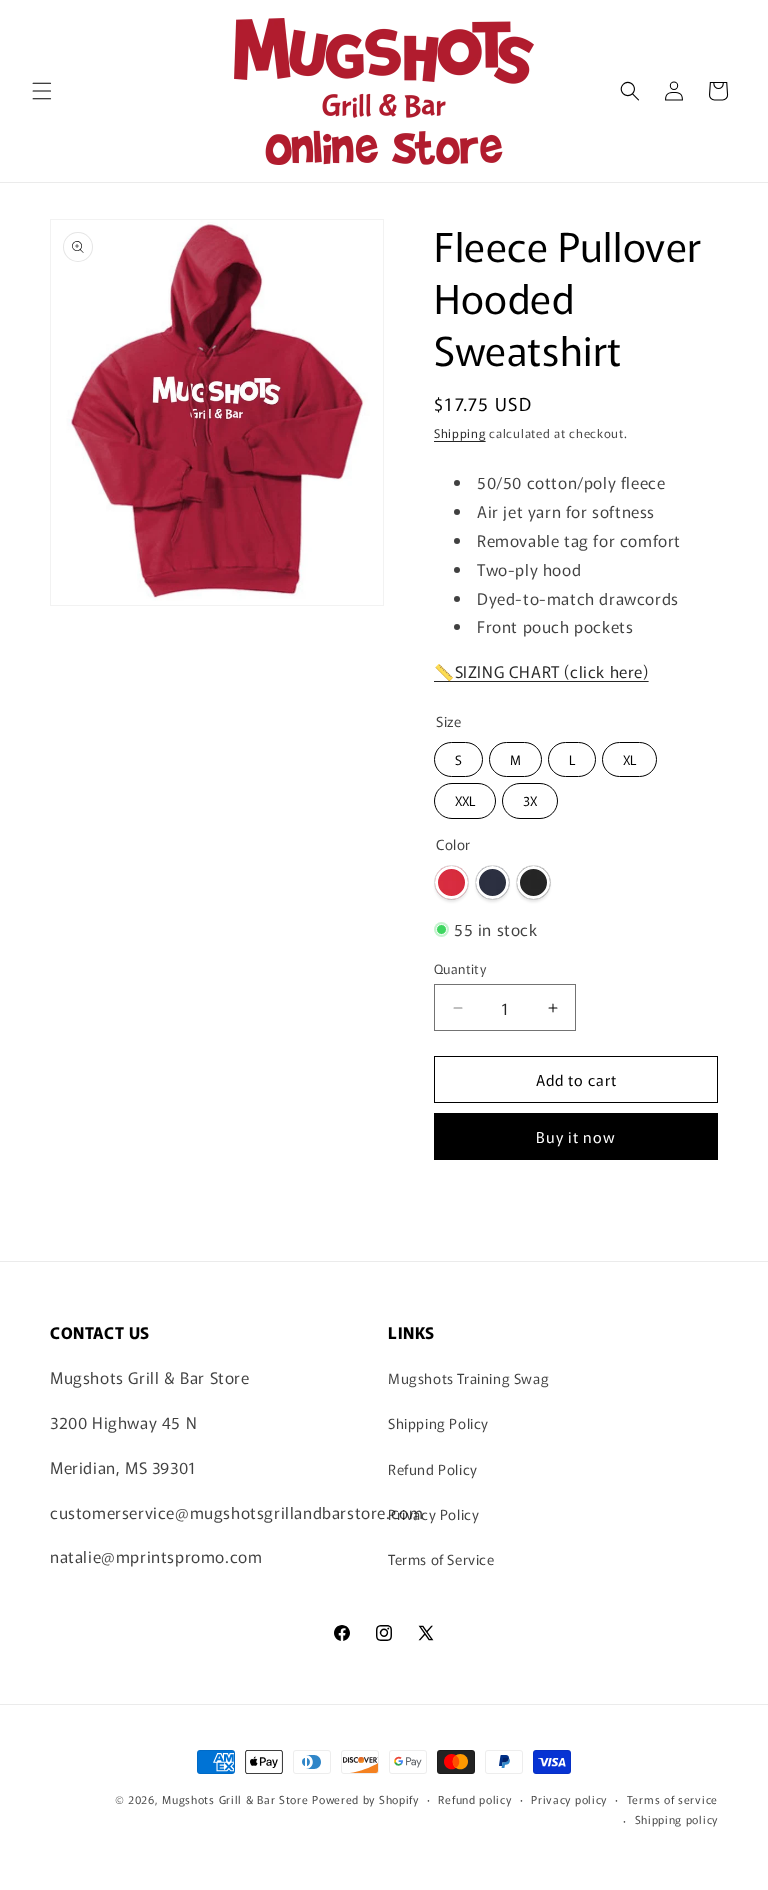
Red (451, 882)
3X (530, 796)
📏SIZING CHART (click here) (541, 671)
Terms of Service (441, 1559)
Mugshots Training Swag (468, 1378)
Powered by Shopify (365, 1799)
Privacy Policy (433, 1514)
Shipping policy (677, 1819)
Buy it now (576, 1136)
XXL (465, 796)
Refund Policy (433, 1469)
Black (533, 882)
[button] (42, 91)
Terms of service (672, 1799)
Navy (492, 882)
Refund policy (474, 1799)
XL (629, 755)
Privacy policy (569, 1799)
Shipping (460, 432)
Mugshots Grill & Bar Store (235, 1799)
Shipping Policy (438, 1423)
